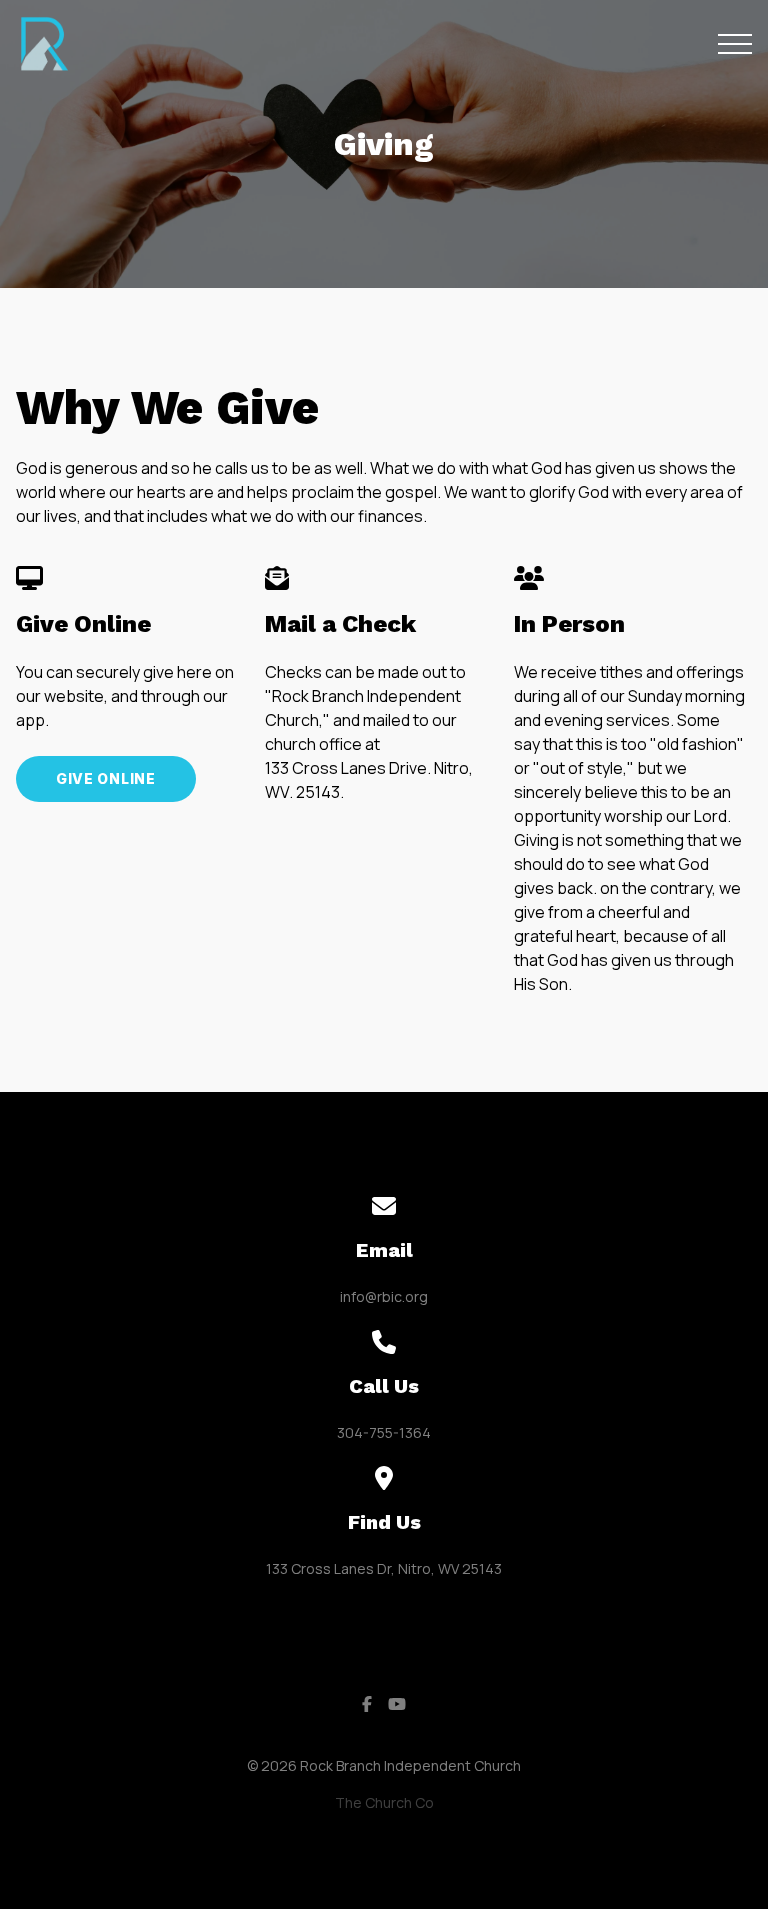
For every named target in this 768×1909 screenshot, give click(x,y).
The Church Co (384, 1802)
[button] (735, 44)
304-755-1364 (384, 1432)
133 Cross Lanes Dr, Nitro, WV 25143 (384, 1568)
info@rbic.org (384, 1296)
